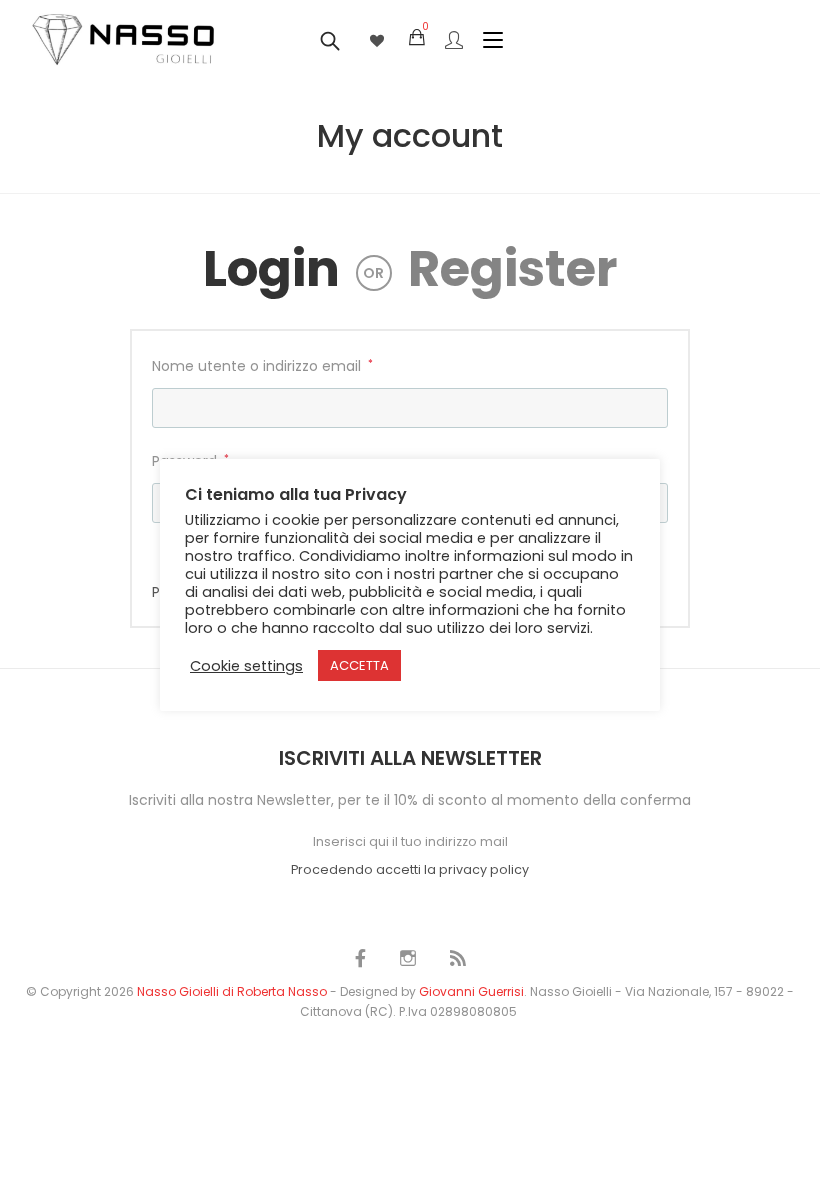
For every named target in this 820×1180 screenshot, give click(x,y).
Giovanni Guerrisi (471, 991)
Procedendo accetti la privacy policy (410, 869)
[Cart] (417, 38)
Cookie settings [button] (246, 666)
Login (271, 268)
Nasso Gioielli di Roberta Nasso (232, 991)
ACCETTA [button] (359, 665)
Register (513, 268)
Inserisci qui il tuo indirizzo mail (410, 841)
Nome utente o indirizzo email (262, 365)
